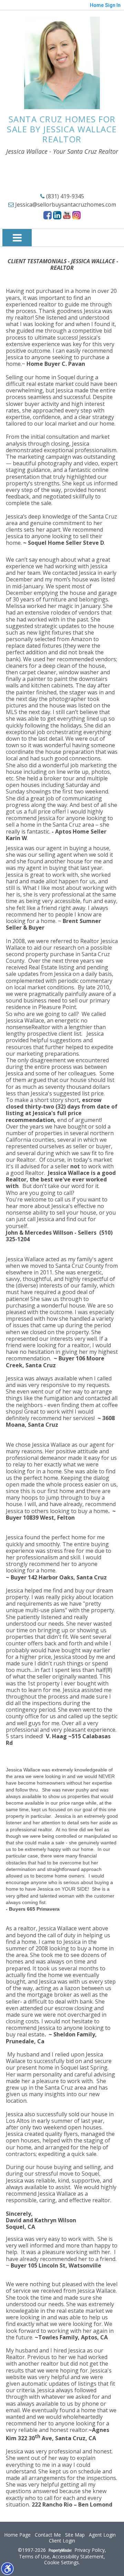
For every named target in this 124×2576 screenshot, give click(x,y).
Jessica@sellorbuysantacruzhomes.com (65, 205)
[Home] (62, 63)
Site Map (75, 2535)
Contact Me (48, 2535)
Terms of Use (34, 2557)
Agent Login (102, 2535)
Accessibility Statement (78, 2557)
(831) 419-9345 (64, 196)
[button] (7, 2568)
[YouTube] (67, 215)
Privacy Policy (90, 2550)
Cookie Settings (61, 2563)
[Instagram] (76, 215)
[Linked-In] (57, 215)
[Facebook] (48, 215)
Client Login (62, 2541)
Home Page (17, 2535)
